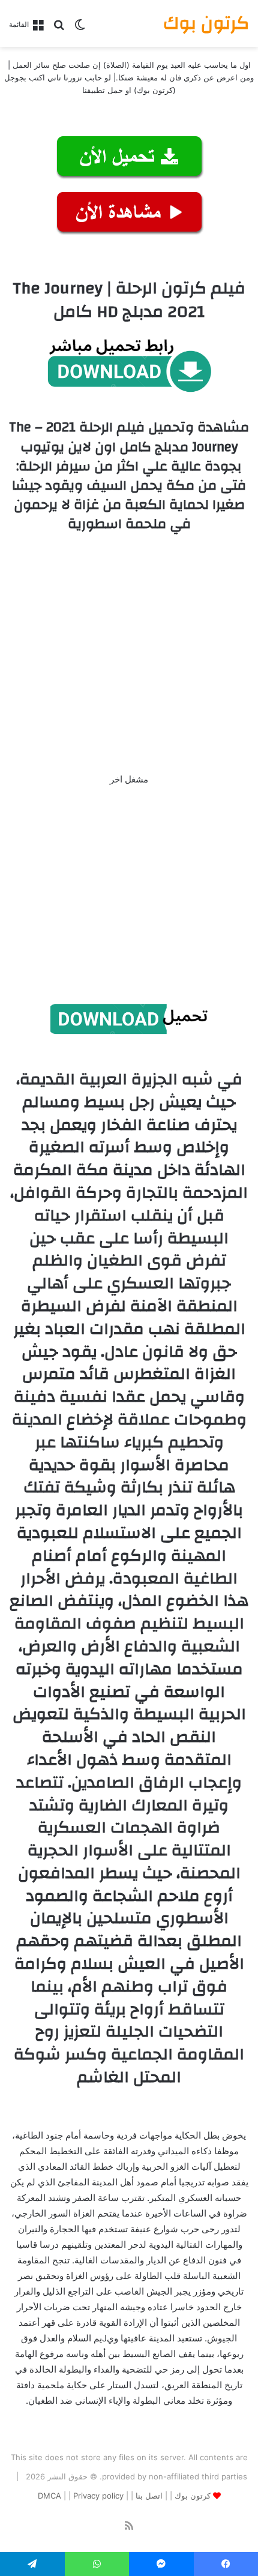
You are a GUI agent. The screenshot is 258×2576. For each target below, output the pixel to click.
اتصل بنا (149, 2496)
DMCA (49, 2496)
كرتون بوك (193, 2496)
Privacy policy (98, 2496)
